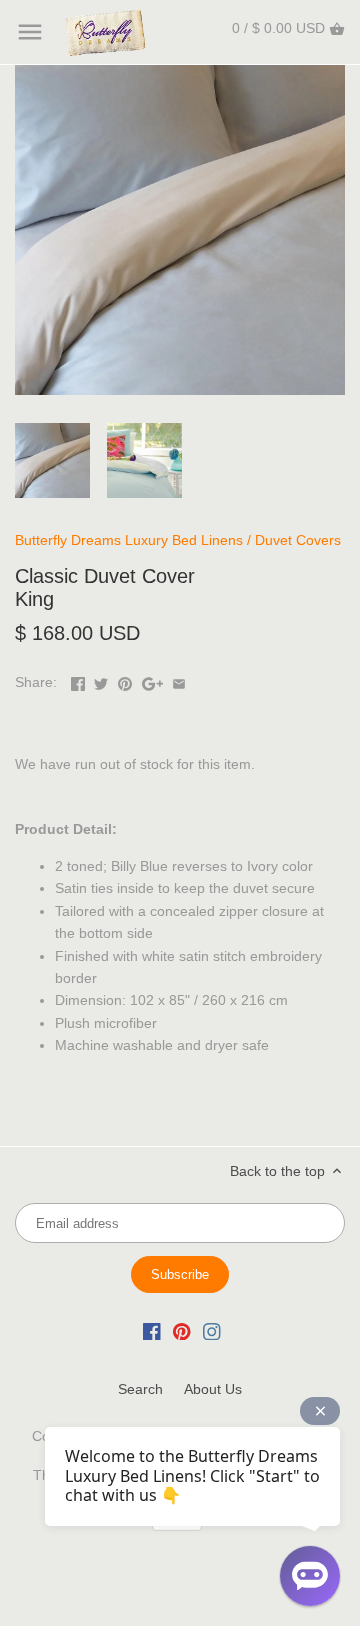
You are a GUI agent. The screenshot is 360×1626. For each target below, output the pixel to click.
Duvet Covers (298, 540)
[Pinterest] (182, 1331)
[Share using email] (179, 680)
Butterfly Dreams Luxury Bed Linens (129, 540)
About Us (213, 1389)
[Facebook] (152, 1331)
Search (140, 1389)
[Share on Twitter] (101, 680)
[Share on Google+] (152, 680)
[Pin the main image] (125, 680)
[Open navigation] (30, 32)
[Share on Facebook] (78, 680)
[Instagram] (212, 1331)
